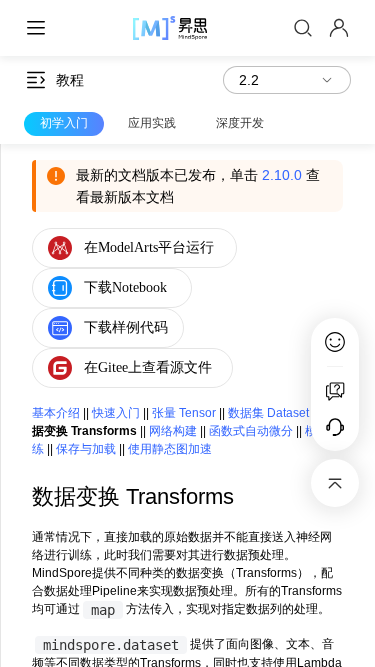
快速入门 (116, 413)
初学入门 (64, 123)
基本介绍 (56, 413)
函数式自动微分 (251, 431)
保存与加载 (86, 449)
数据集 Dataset (268, 413)
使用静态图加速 (170, 449)
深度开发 (240, 123)
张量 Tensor (184, 413)
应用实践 (152, 123)
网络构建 (173, 431)
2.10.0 (282, 175)
